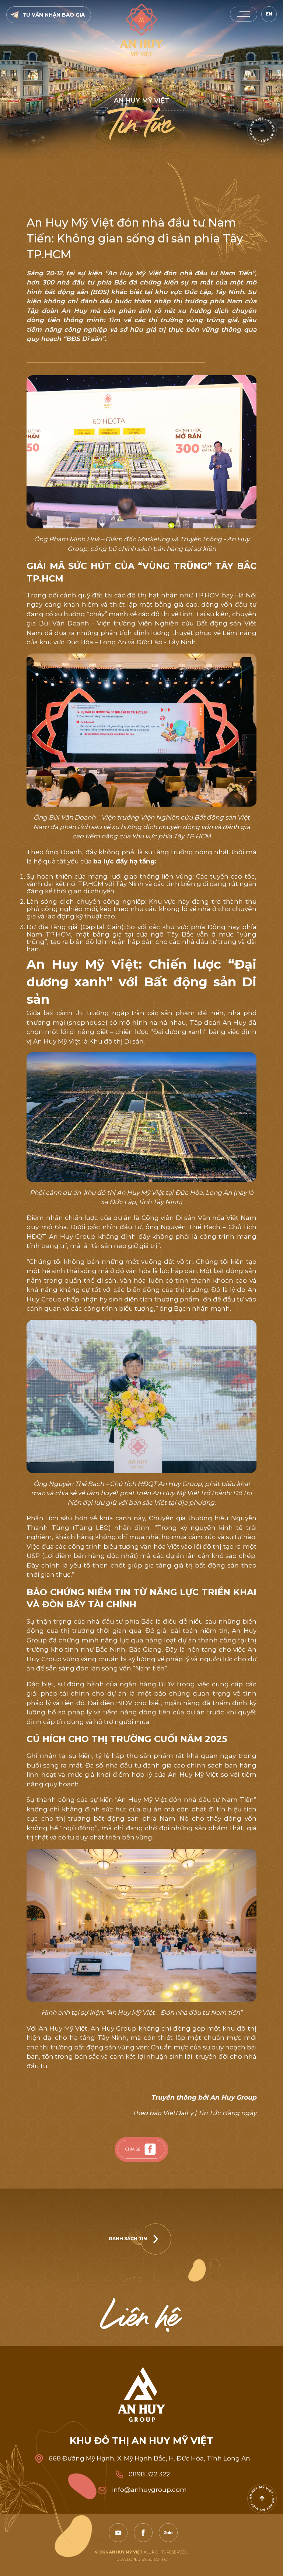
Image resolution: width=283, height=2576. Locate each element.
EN (269, 14)
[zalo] (168, 2533)
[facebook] (150, 2149)
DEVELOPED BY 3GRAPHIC (142, 2560)
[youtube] (118, 2533)
